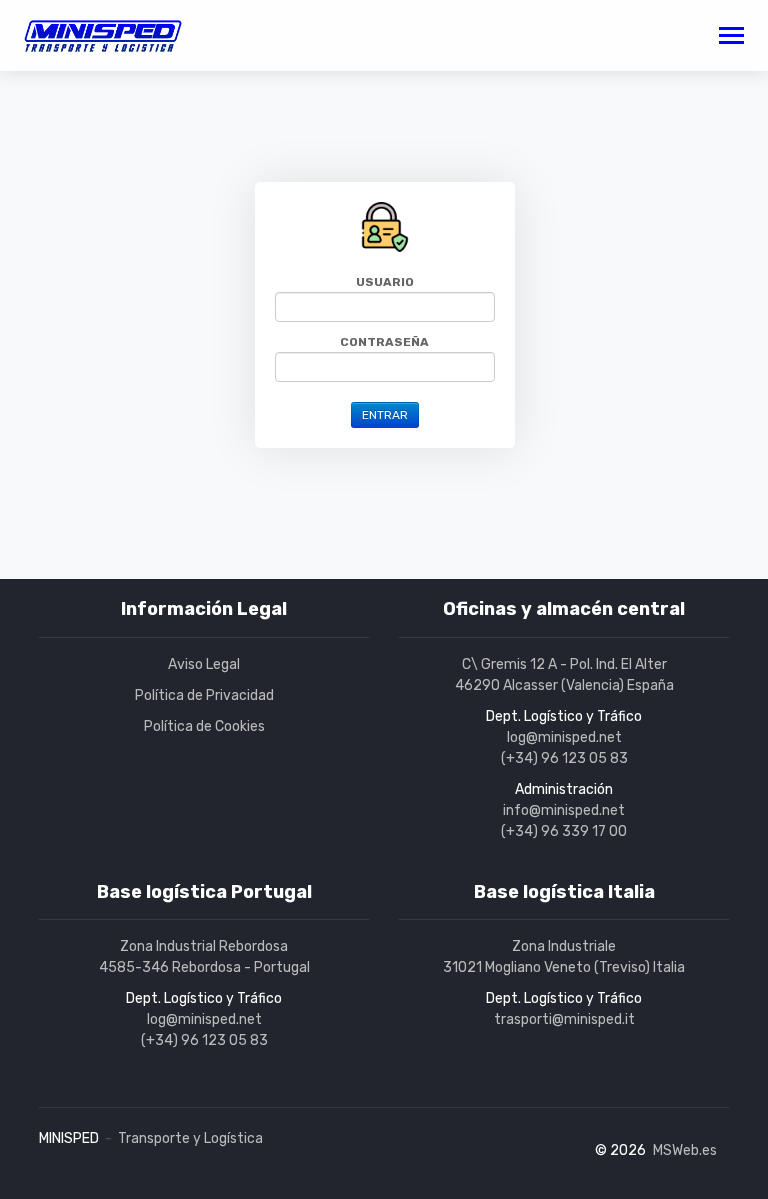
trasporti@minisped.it (564, 1019)
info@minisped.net (564, 810)
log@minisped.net (564, 737)
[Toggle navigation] (731, 37)
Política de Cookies (204, 726)
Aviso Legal (204, 664)
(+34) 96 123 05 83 (564, 758)
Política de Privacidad (204, 695)
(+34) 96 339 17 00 (564, 831)
